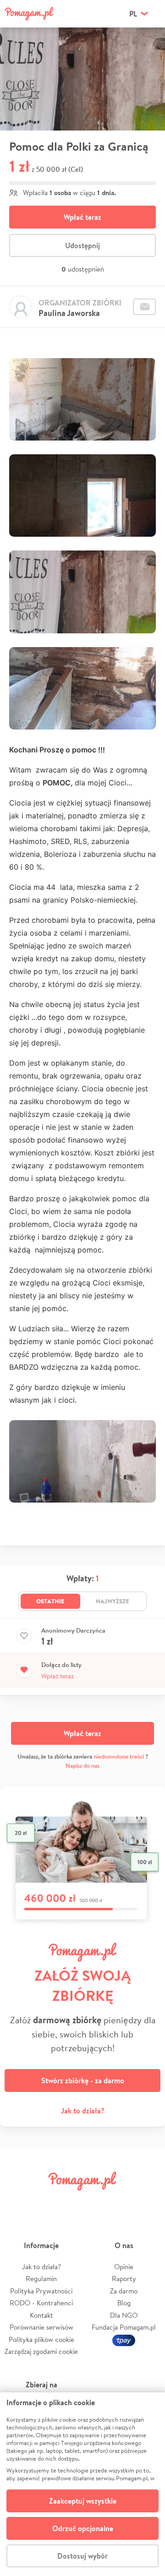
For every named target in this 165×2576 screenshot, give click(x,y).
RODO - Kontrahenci (41, 2303)
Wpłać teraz (82, 217)
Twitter (44, 2202)
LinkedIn (95, 2202)
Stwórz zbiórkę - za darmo (83, 2080)
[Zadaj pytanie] (144, 307)
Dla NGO (124, 2315)
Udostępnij (82, 245)
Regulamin (41, 2279)
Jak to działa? (83, 2111)
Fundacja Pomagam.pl (124, 2327)
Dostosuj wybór (82, 2556)
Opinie (124, 2267)
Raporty (124, 2279)
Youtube (148, 2202)
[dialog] (82, 2484)
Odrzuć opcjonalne (83, 2528)
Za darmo (124, 2291)
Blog (124, 2303)
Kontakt (41, 2315)
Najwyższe (113, 1601)
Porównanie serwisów (41, 2327)
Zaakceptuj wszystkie (83, 2501)
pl (133, 14)
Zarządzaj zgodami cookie (41, 2351)
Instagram (70, 2202)
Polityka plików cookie (41, 2339)
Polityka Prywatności (41, 2291)
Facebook (17, 2202)
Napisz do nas (82, 1766)
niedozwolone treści (119, 1756)
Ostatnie (50, 1601)
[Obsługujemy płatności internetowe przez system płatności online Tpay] (124, 2339)
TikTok (121, 2202)
